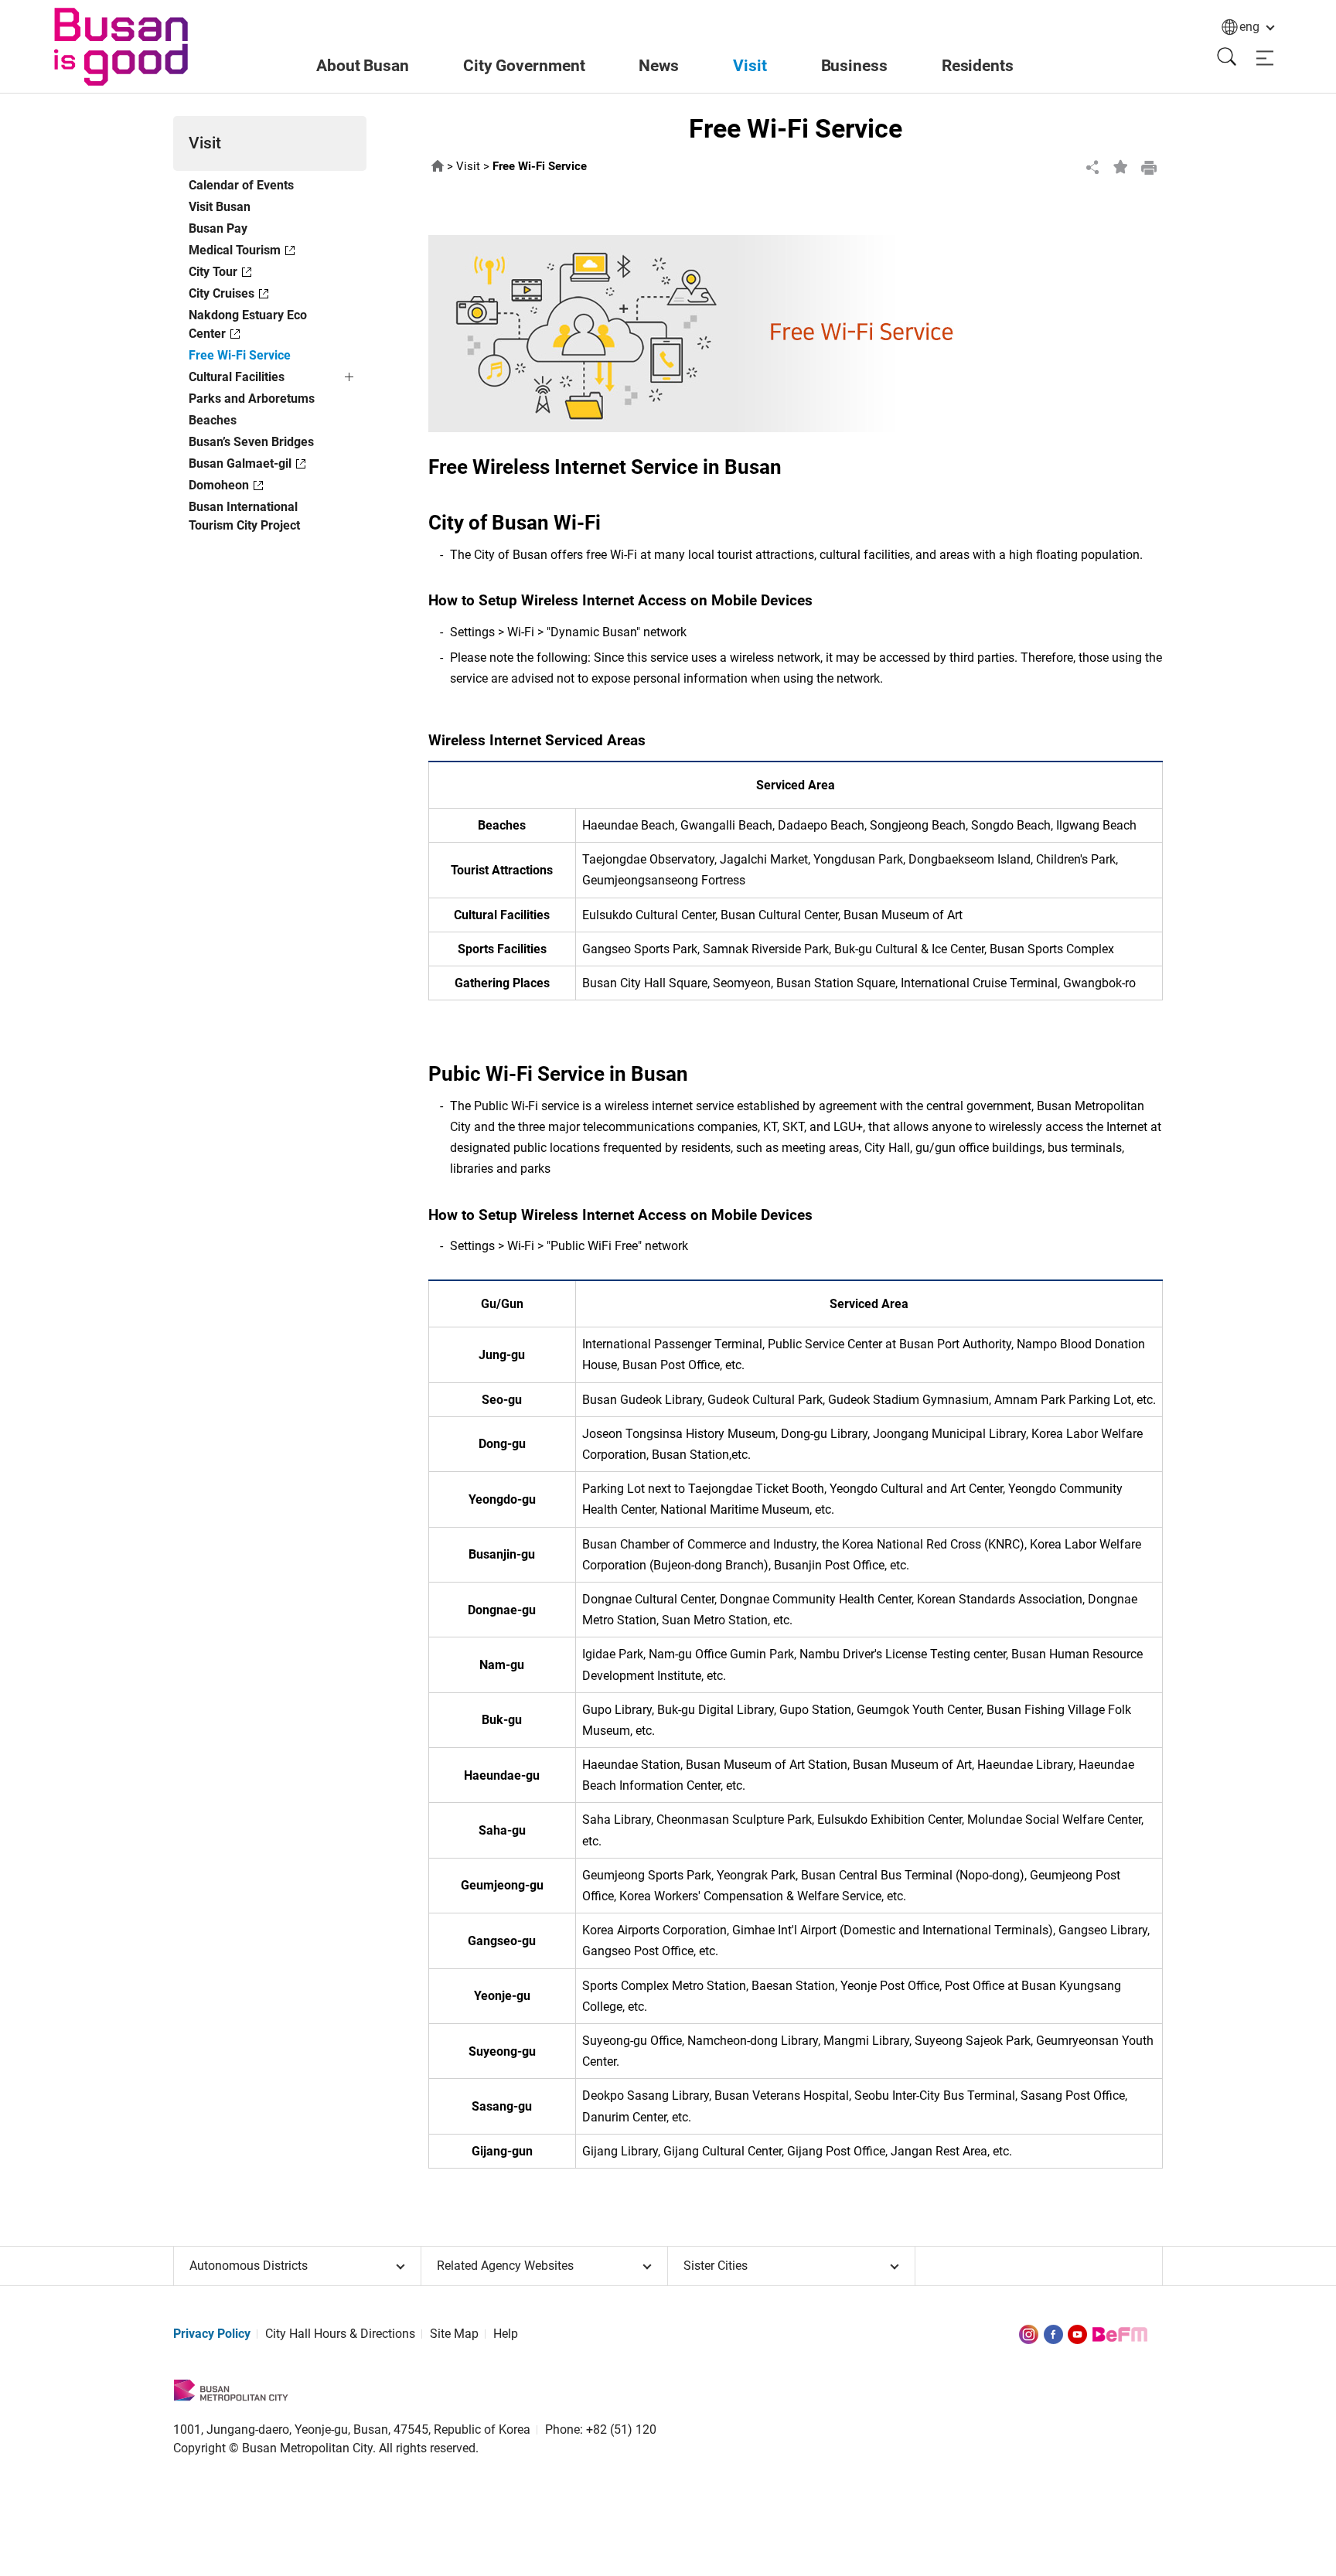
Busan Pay (218, 228)
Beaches (213, 420)
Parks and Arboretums (252, 399)
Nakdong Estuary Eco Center (248, 324)
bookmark (1121, 167)
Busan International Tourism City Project (244, 516)
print (1149, 167)
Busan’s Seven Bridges (251, 442)
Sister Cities (716, 2266)
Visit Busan (220, 207)
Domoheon (219, 485)
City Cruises (222, 293)
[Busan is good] (121, 47)
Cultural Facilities (237, 377)
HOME (438, 167)
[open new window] (1029, 2334)
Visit (468, 167)
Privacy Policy (212, 2334)
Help (506, 2334)
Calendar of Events (241, 185)
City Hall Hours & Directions (340, 2334)
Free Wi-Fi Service (240, 355)
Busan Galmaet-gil (240, 463)
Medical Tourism (235, 250)
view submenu (351, 380)
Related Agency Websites (505, 2266)
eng (1249, 27)
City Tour (213, 272)
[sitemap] (1265, 58)
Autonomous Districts (249, 2266)
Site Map (454, 2334)
